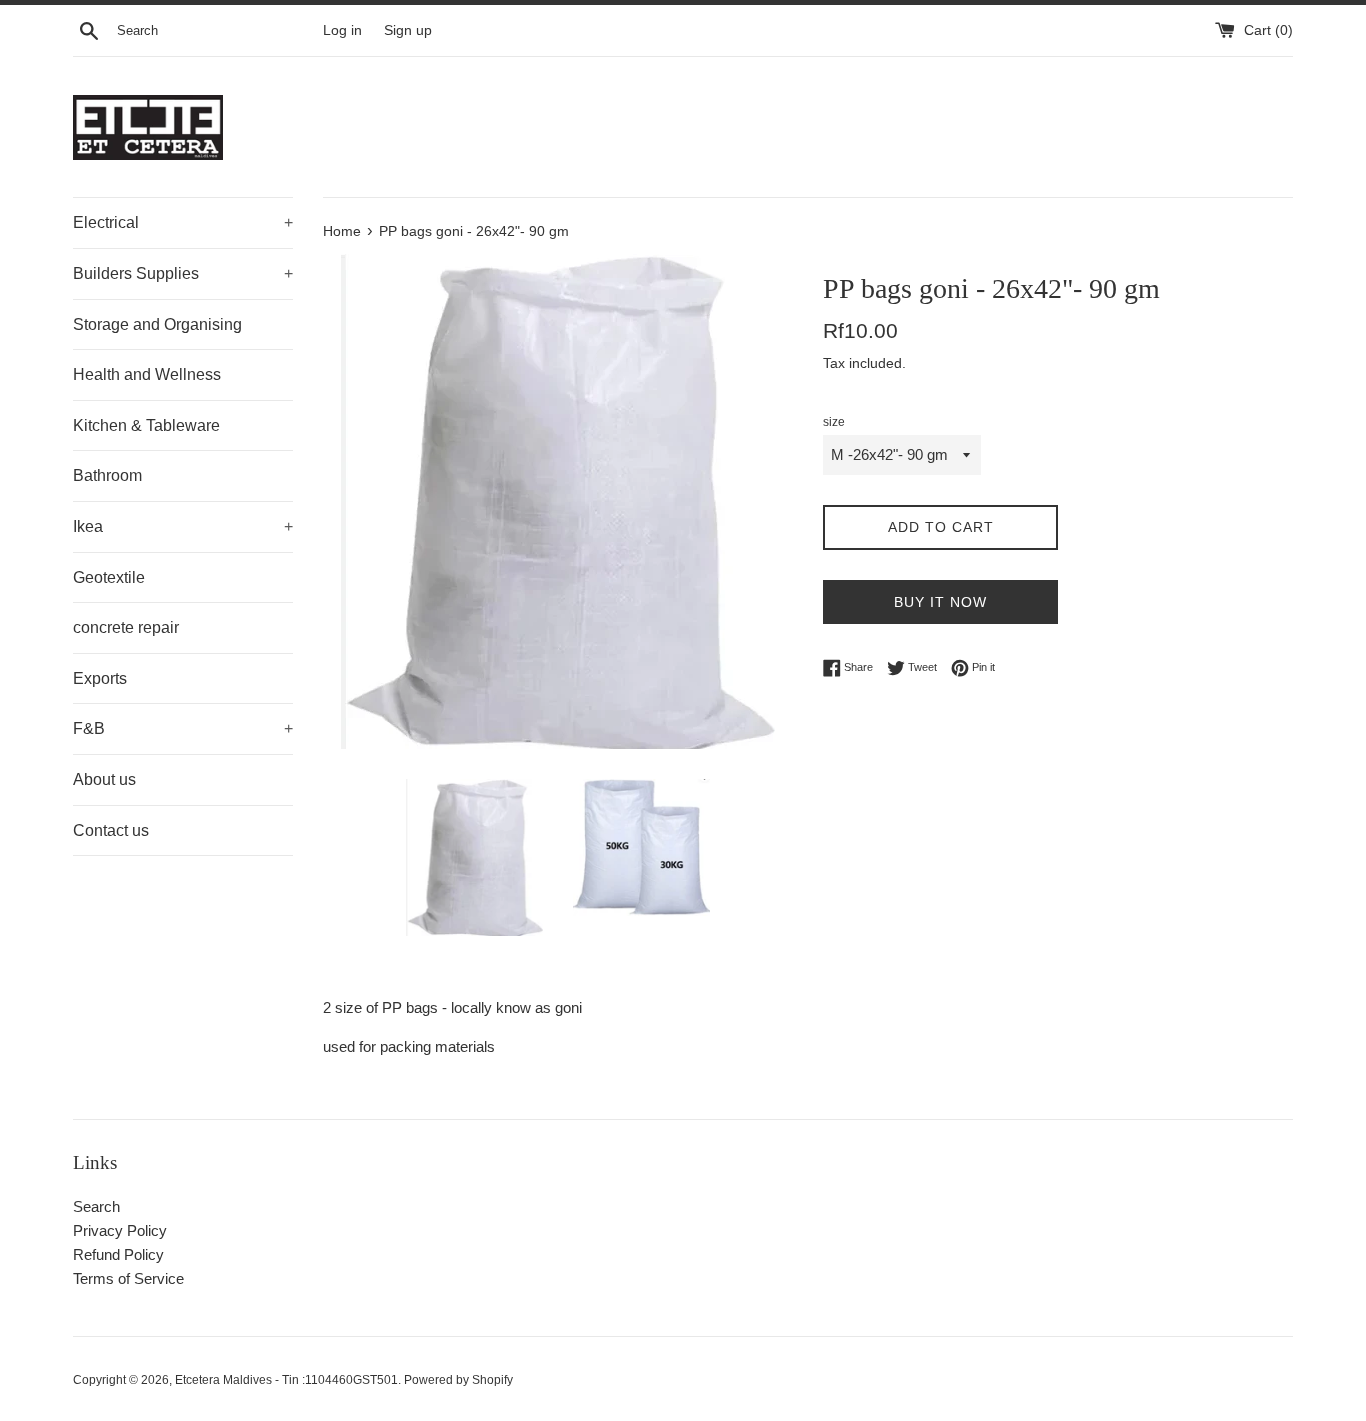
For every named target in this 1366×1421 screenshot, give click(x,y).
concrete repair (126, 627)
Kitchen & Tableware (146, 425)
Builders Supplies (183, 273)
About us (104, 779)
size (834, 422)
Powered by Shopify (458, 1380)
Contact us (111, 830)
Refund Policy (118, 1254)
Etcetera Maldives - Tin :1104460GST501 (286, 1380)
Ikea (183, 526)
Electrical (183, 222)
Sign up (408, 30)
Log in (342, 30)
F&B (183, 728)
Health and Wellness (147, 374)
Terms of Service (128, 1278)
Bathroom (107, 475)
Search (96, 1206)
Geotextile (109, 577)
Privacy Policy (120, 1230)
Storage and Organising (157, 324)
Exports (100, 678)
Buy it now (940, 602)
